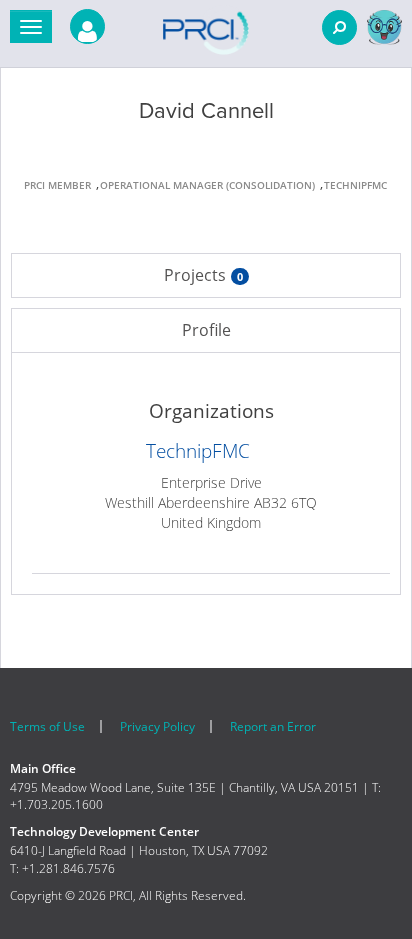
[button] (31, 26)
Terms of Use (47, 726)
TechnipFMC (198, 451)
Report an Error (273, 726)
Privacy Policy (157, 726)
